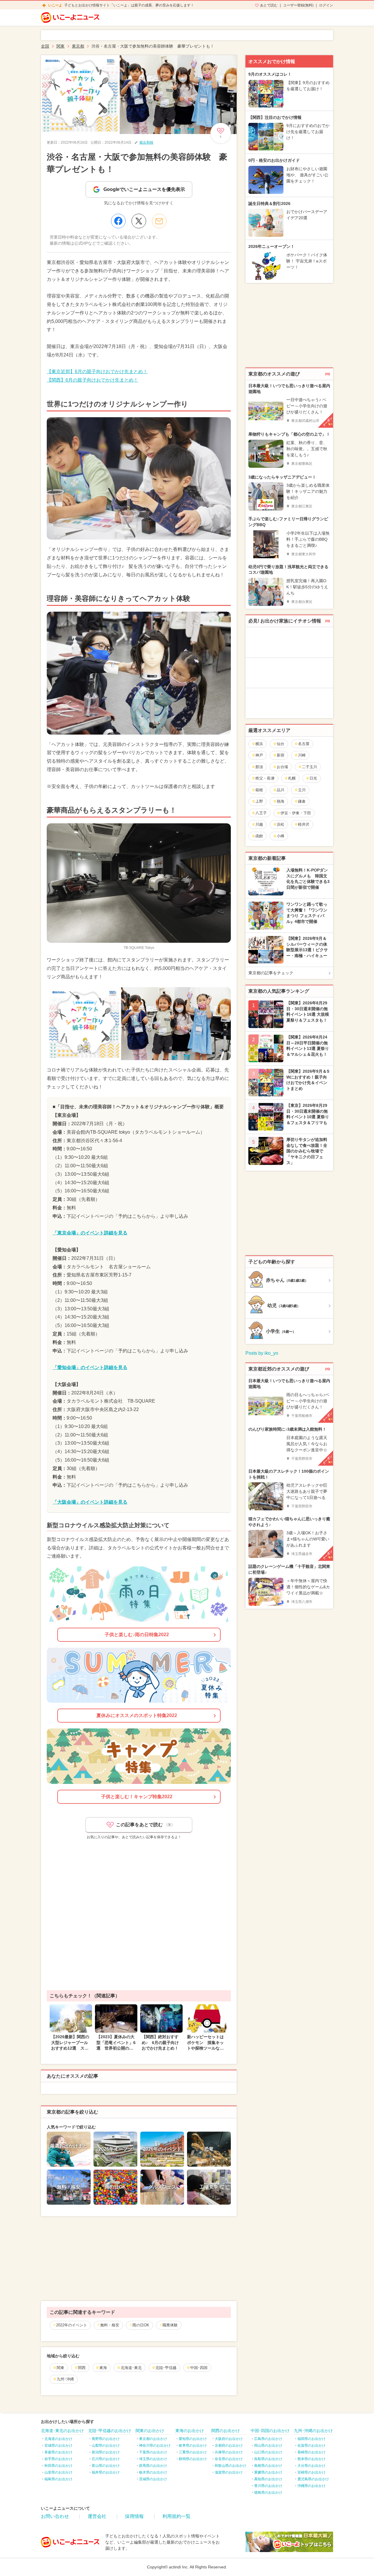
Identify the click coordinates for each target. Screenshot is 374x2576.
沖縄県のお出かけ (311, 2486)
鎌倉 (302, 801)
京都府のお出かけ (229, 2445)
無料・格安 (110, 2325)
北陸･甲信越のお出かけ (110, 2431)
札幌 (292, 778)
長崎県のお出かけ (311, 2452)
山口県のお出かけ (268, 2452)
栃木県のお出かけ (153, 2472)
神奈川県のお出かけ (155, 2445)
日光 (313, 778)
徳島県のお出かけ (268, 2492)
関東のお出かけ (150, 2431)
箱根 (259, 790)
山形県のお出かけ (58, 2472)
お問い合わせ (55, 2516)
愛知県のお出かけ (193, 2439)
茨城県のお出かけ (153, 2479)
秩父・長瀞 (265, 778)
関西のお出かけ (226, 2431)
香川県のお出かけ (268, 2486)
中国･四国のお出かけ (270, 2431)
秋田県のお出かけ (58, 2466)
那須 (259, 767)
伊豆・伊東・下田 (296, 813)
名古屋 (304, 744)
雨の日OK (141, 2325)
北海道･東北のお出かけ (62, 2431)
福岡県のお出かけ (311, 2439)
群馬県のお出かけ (153, 2466)
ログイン (326, 5)
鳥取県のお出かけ (268, 2459)
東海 (103, 2368)
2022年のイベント (72, 2325)
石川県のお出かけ (106, 2459)
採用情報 (134, 2516)
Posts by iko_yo (262, 1353)
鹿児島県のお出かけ (313, 2479)
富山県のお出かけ (106, 2466)
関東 (60, 2368)
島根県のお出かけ (268, 2466)
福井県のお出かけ (106, 2472)
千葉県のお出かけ (153, 2452)
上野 (259, 801)
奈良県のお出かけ (229, 2459)
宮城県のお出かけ (58, 2445)
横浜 (259, 744)
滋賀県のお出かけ (229, 2472)
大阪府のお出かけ (229, 2439)
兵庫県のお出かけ (229, 2452)
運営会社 (97, 2516)
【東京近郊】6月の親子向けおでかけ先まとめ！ (97, 372)
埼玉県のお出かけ (153, 2459)
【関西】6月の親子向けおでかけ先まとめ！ (92, 380)
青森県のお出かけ (58, 2452)
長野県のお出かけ (106, 2439)
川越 (259, 824)
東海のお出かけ (190, 2431)
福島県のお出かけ (58, 2479)
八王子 (261, 813)
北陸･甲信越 (166, 2368)
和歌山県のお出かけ (231, 2466)
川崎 (302, 755)
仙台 (280, 744)
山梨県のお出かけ (106, 2445)
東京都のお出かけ (153, 2439)
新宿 (280, 755)
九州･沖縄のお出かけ (313, 2431)
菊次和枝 (146, 142)
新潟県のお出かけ (106, 2452)
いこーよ (55, 5)
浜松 (280, 824)
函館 (259, 836)
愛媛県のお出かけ (268, 2472)
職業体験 (170, 2325)
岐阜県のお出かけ (193, 2445)
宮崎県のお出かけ (311, 2472)
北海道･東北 (131, 2368)
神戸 (259, 755)
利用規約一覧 (176, 2516)
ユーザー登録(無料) (298, 5)
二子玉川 (309, 767)
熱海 (280, 801)
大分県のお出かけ (311, 2466)
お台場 (282, 767)
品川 (280, 790)
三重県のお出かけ (193, 2452)
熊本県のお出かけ (311, 2459)
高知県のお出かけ (268, 2479)
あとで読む (269, 5)
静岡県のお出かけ (193, 2459)
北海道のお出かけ (58, 2439)
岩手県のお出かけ (58, 2459)
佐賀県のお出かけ (311, 2445)
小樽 (280, 836)
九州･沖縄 (65, 2379)
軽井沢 (304, 824)
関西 (82, 2368)
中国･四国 (199, 2368)
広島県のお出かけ (268, 2439)
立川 (302, 790)
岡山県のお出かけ (268, 2445)
